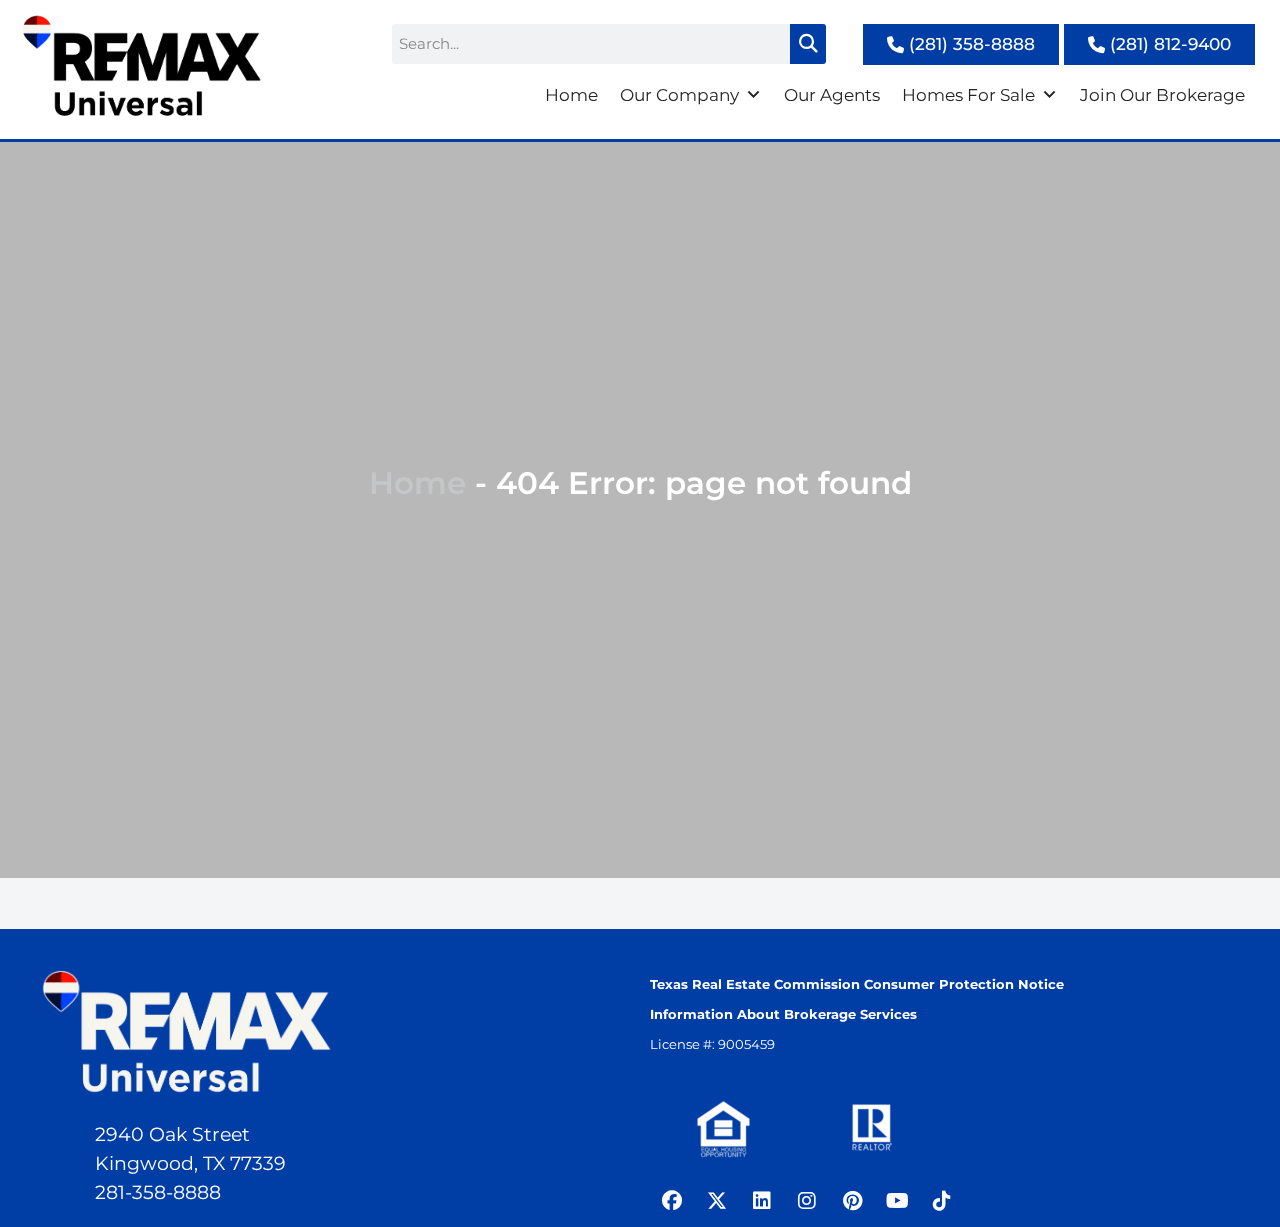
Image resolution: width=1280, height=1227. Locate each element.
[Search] (808, 44)
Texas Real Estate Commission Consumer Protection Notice (857, 984)
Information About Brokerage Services (783, 1014)
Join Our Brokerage (1162, 95)
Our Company (679, 95)
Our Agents (832, 95)
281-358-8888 (158, 1192)
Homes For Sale (968, 95)
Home (571, 95)
